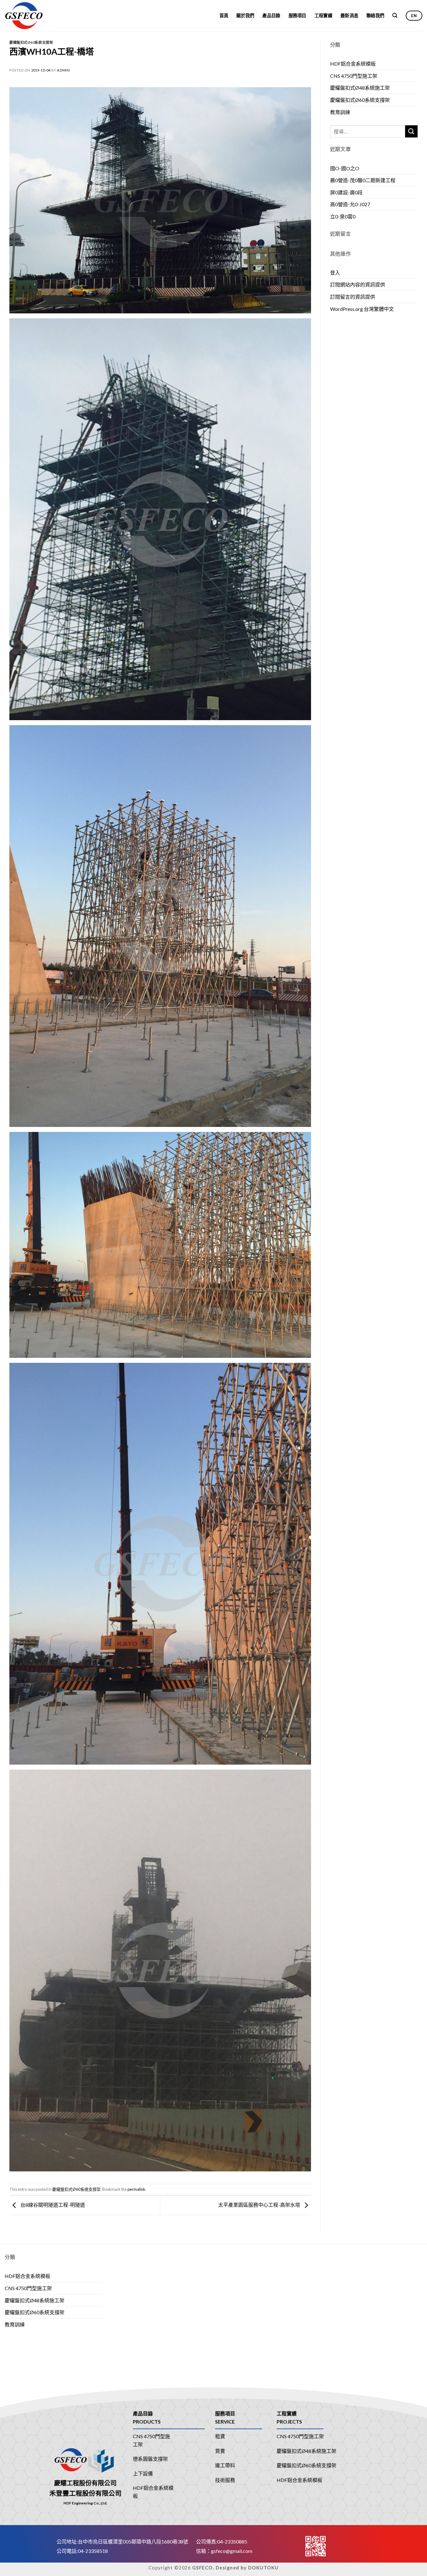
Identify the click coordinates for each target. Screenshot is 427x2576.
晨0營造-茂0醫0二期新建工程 (363, 180)
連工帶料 (225, 2465)
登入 (335, 273)
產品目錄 (271, 15)
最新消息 (349, 15)
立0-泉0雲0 (343, 216)
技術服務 (225, 2480)
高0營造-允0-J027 (350, 204)
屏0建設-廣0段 (346, 192)
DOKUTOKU (264, 2568)
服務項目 (297, 15)
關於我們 (245, 15)
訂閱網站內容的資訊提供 (358, 284)
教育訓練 (340, 112)
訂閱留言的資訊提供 (353, 297)
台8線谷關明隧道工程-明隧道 (52, 2205)
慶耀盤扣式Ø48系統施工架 (360, 88)
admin (63, 70)
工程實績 (323, 15)
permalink (136, 2189)
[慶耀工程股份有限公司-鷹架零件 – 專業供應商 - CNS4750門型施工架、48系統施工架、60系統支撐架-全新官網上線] (34, 16)
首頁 (224, 15)
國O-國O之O (345, 168)
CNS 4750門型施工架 (354, 76)
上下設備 (143, 2473)
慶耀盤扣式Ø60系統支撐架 (31, 42)
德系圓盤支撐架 (150, 2459)
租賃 (220, 2436)
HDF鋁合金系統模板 (353, 64)
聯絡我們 (375, 15)
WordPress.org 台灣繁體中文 (362, 309)
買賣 (220, 2451)
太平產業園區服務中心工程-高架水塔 (260, 2205)
